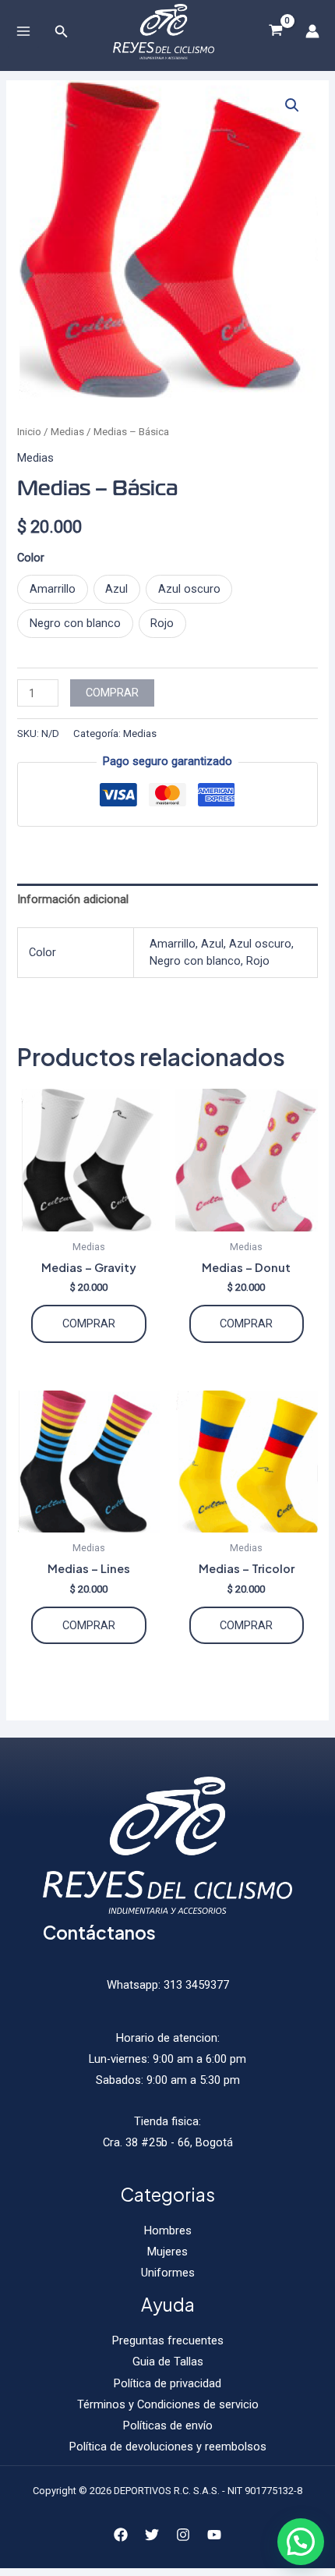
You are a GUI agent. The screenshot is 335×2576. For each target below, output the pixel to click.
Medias (67, 432)
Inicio (29, 432)
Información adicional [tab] (73, 899)
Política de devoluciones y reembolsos (168, 2447)
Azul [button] (116, 589)
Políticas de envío (168, 2425)
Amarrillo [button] (53, 589)
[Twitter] (152, 2535)
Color (31, 558)
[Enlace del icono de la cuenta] (312, 31)
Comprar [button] (246, 1323)
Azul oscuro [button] (189, 589)
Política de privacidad (167, 2383)
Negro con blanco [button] (75, 623)
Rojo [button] (162, 623)
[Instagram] (183, 2535)
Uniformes (168, 2273)
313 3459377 (195, 1985)
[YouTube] (214, 2535)
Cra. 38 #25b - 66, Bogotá (168, 2142)
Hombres (168, 2231)
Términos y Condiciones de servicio (168, 2404)
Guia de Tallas (168, 2362)
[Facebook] (121, 2535)
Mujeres (167, 2252)
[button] (292, 105)
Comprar (112, 693)
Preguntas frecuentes (168, 2340)
